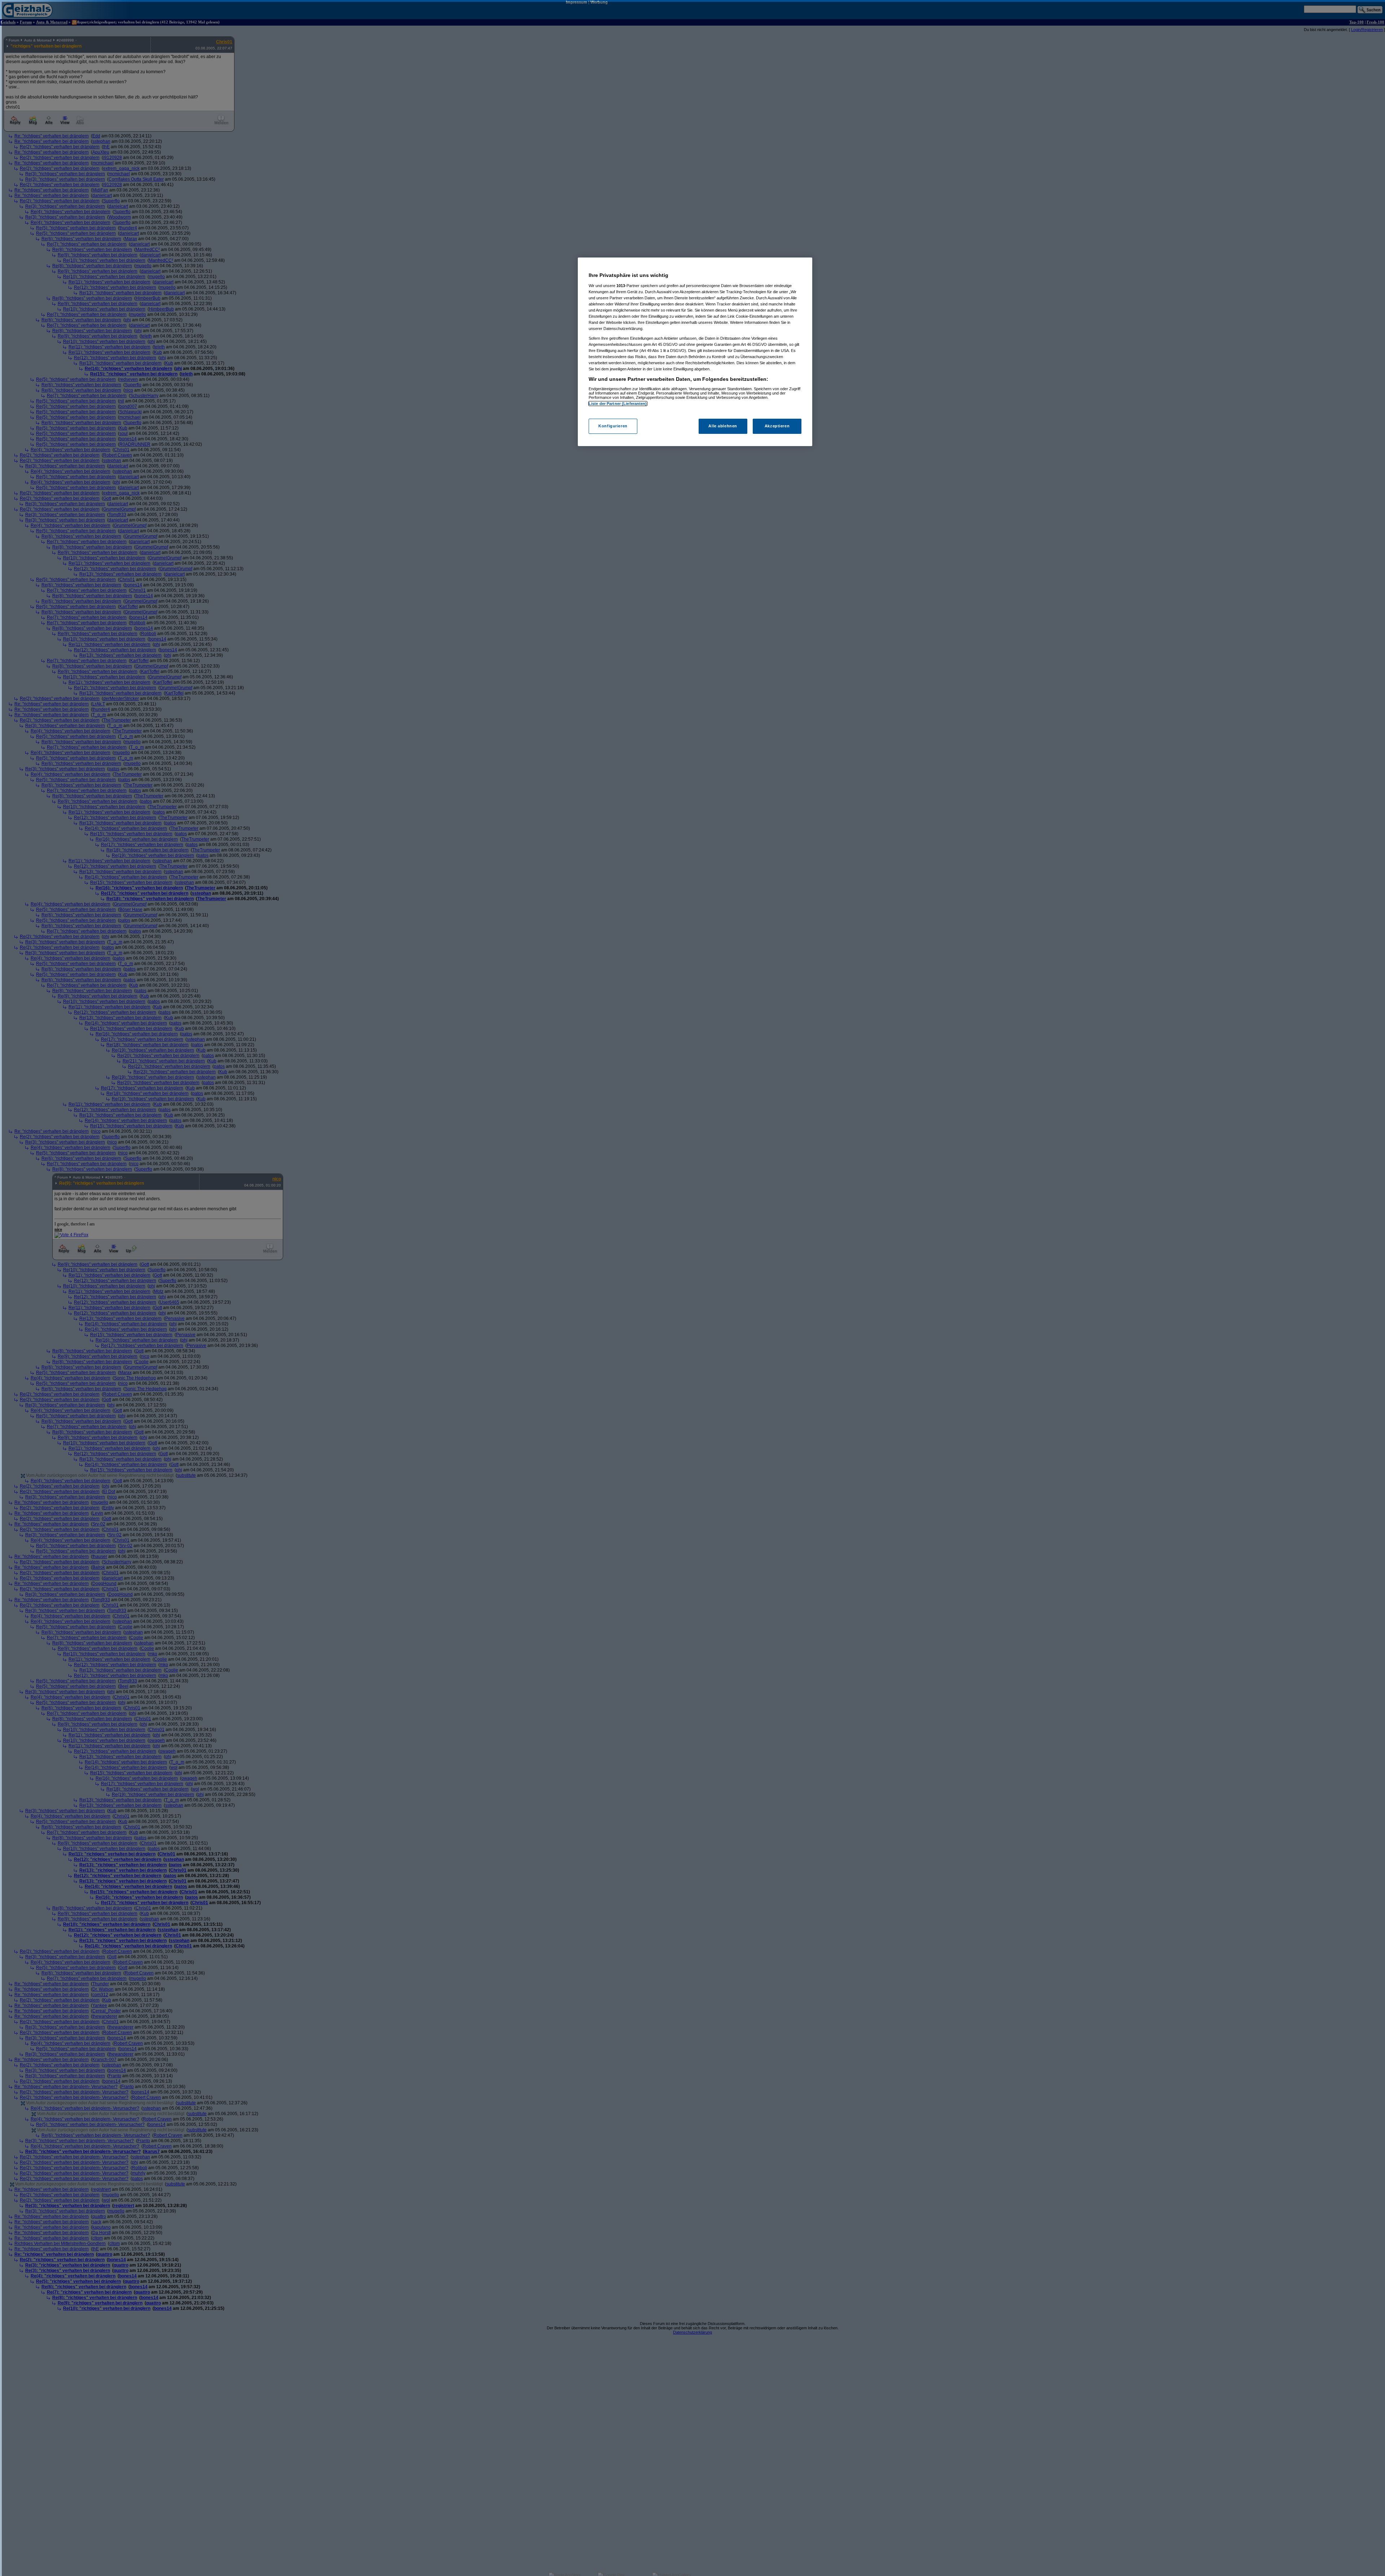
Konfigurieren (613, 426)
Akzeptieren (777, 426)
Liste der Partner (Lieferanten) (618, 404)
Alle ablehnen (723, 426)
